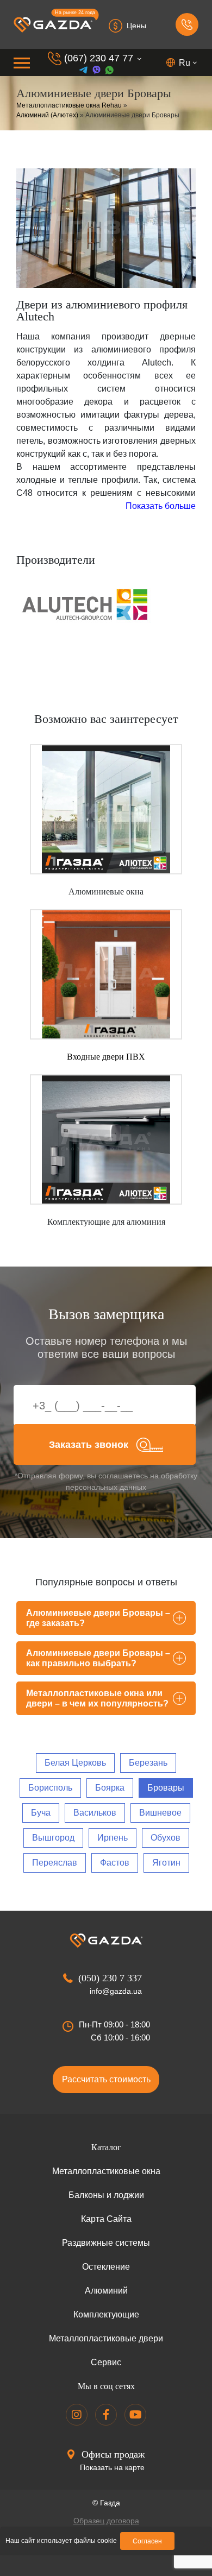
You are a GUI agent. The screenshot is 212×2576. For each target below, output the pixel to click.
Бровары (166, 1788)
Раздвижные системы (106, 2243)
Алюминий (106, 2291)
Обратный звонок (187, 24)
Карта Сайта (106, 2219)
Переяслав (55, 1863)
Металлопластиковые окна (106, 2171)
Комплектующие (106, 2314)
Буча (41, 1813)
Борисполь (50, 1788)
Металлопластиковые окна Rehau (69, 105)
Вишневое (160, 1813)
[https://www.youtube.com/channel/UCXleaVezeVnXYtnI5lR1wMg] (135, 2415)
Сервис (106, 2362)
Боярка (110, 1788)
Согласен (147, 2541)
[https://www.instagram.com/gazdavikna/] (77, 2415)
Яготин (166, 1863)
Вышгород (53, 1838)
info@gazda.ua (116, 1991)
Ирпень (113, 1838)
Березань (148, 1763)
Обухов (166, 1838)
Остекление (106, 2267)
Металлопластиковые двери (106, 2338)
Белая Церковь (75, 1763)
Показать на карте (112, 2467)
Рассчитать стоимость (106, 2079)
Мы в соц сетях (106, 2386)
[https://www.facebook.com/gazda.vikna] (106, 2415)
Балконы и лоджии (106, 2195)
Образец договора (106, 2521)
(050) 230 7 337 (110, 1978)
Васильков (95, 1813)
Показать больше (161, 506)
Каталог (106, 2147)
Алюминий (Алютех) (47, 115)
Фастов (115, 1863)
